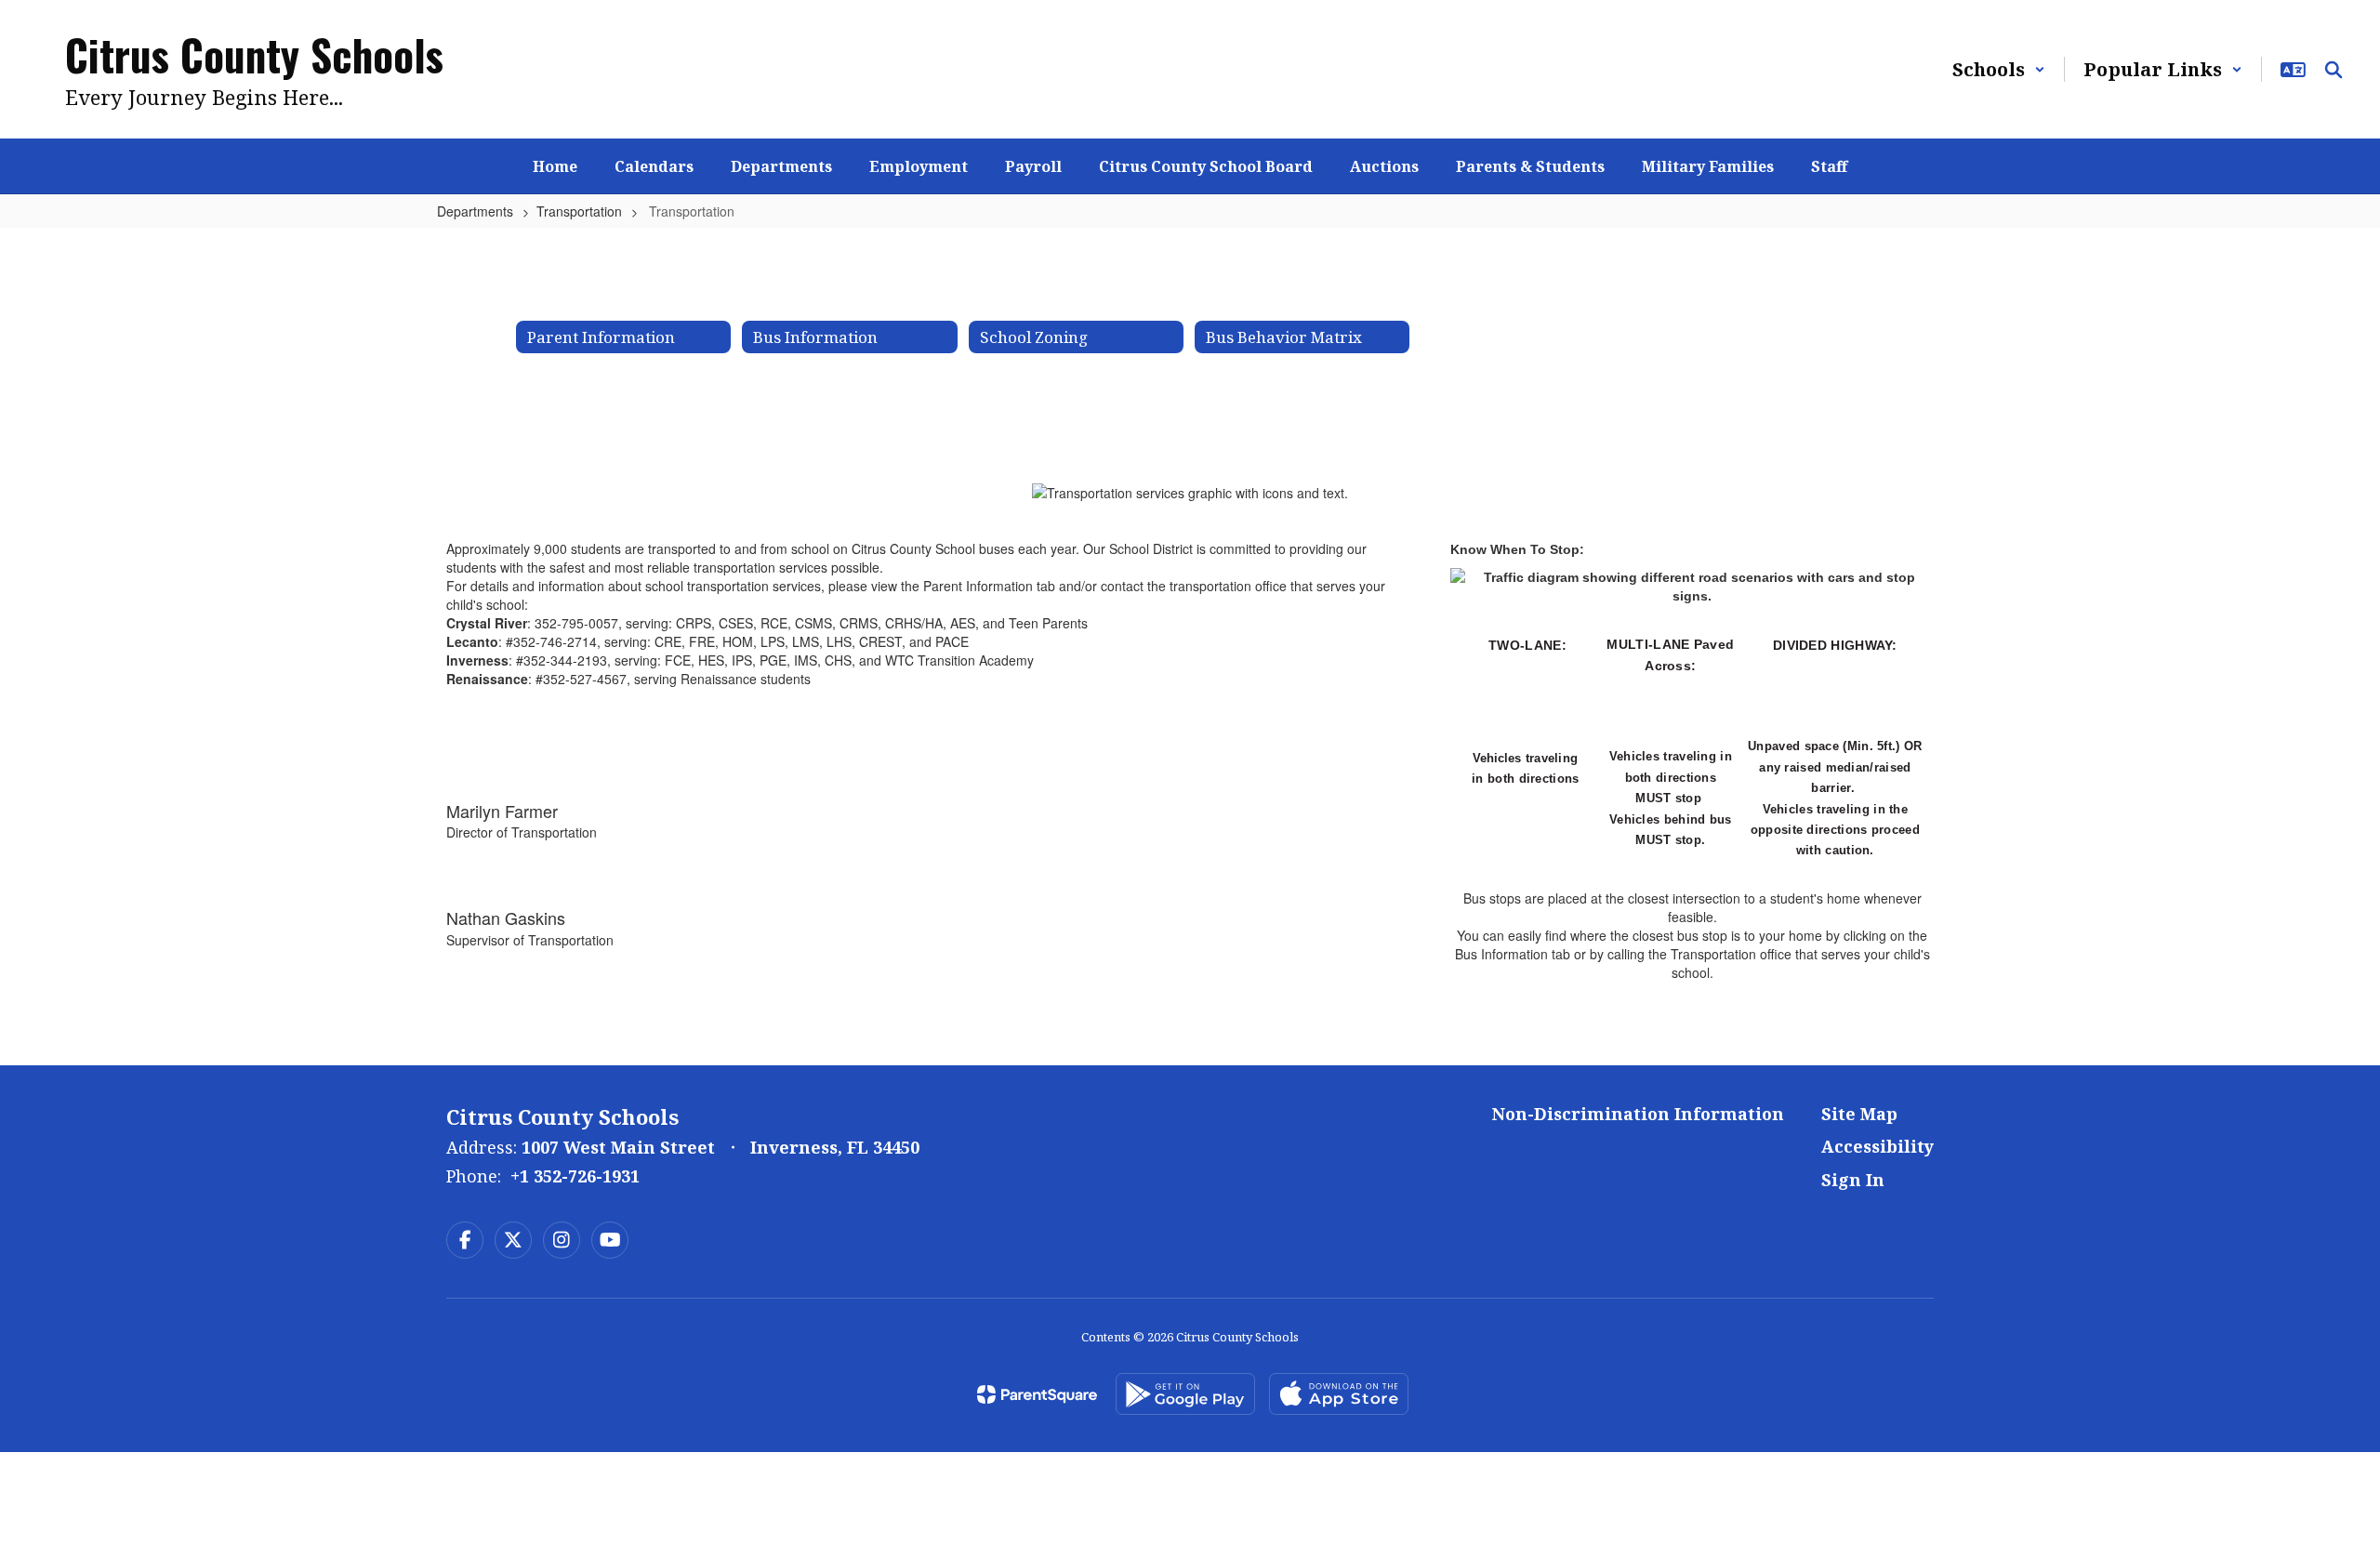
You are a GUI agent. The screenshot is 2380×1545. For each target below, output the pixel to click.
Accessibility (1878, 1146)
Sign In (1853, 1180)
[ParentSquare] (1037, 1394)
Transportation (579, 211)
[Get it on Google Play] (1185, 1394)
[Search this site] (2334, 70)
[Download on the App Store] (1339, 1394)
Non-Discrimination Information (1638, 1114)
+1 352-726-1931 (575, 1176)
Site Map (1859, 1114)
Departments (475, 211)
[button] (1999, 69)
